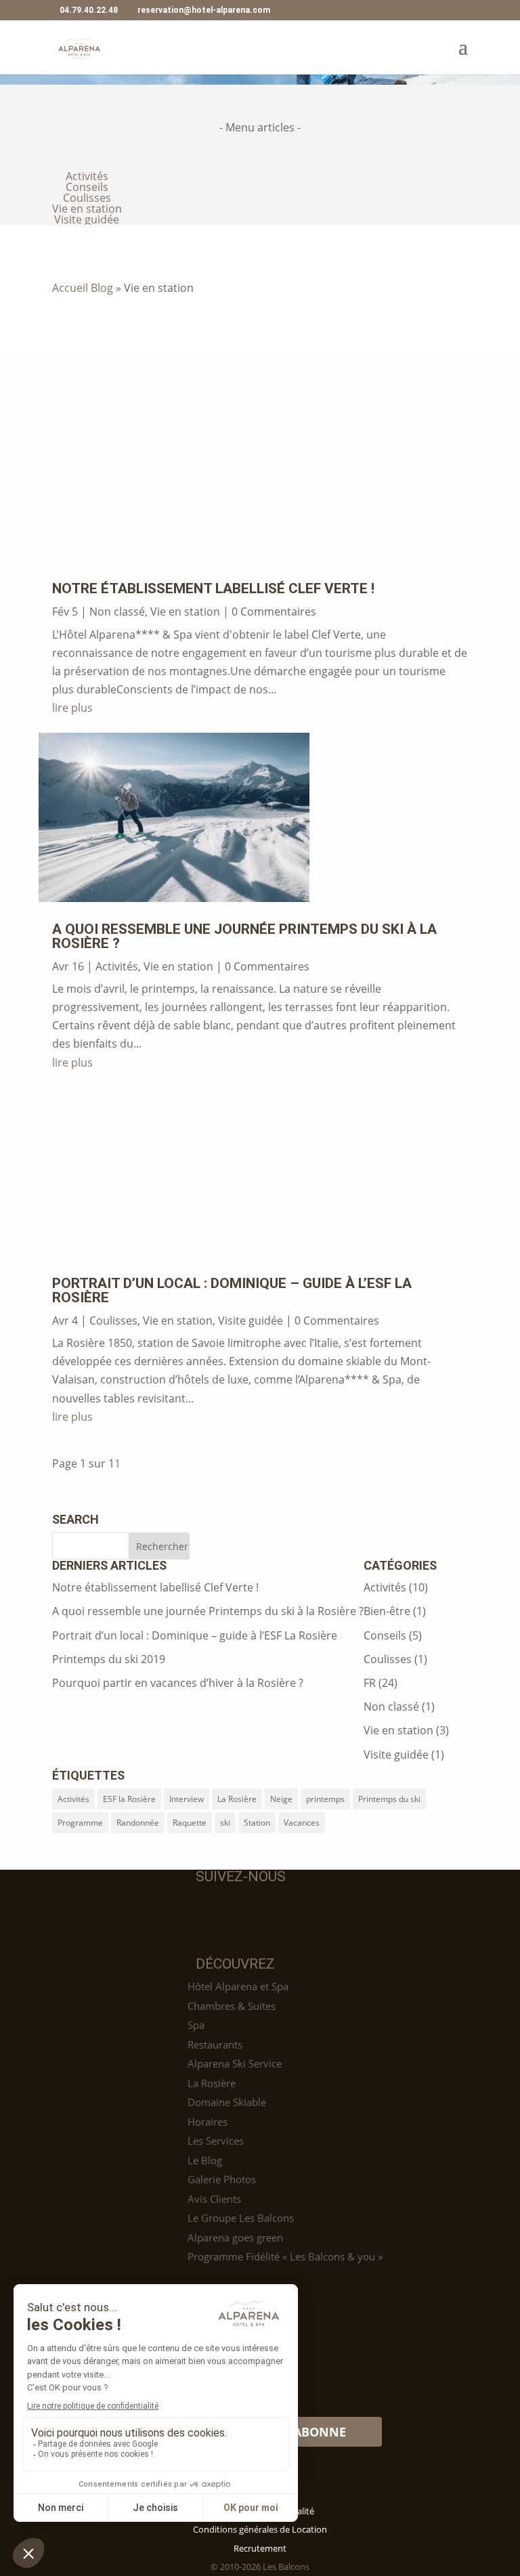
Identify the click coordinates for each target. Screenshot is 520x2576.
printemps (325, 1799)
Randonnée (138, 1823)
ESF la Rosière (129, 1799)
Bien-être (387, 1611)
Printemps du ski (389, 1799)
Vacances (302, 1823)
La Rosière (237, 1799)
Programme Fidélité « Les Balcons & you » (285, 2256)
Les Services (216, 2141)
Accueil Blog (83, 288)
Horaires (208, 2122)
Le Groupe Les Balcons (241, 2218)
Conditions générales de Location (260, 2529)
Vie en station (87, 209)
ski (225, 1823)
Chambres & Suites (232, 2006)
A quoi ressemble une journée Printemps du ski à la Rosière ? (244, 936)
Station (257, 1823)
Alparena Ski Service (235, 2063)
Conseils (87, 187)
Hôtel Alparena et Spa (238, 1986)
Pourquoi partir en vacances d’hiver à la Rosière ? (178, 1683)
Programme (80, 1823)
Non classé (117, 611)
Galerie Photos (222, 2179)
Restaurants (215, 2044)
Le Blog (205, 2160)
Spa (196, 2025)
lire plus (72, 708)
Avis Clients (214, 2199)
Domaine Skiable (227, 2102)
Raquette (190, 1823)
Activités (87, 176)
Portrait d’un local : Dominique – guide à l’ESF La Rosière (232, 1290)
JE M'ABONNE (306, 2432)
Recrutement (260, 2548)
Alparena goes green (235, 2237)
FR (370, 1683)
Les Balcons (285, 2567)
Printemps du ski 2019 (109, 1659)
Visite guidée (87, 219)
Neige (281, 1799)
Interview (187, 1799)
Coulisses (87, 198)
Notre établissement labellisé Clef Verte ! (213, 588)
